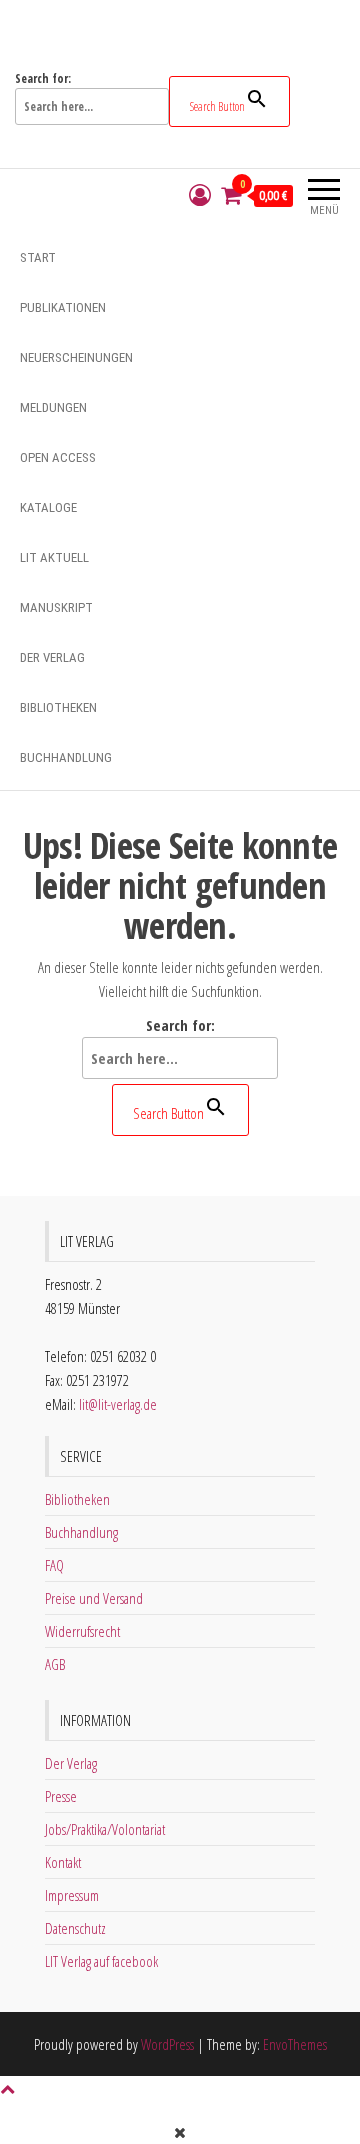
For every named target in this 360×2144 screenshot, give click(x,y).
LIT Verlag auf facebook (101, 1961)
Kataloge (48, 507)
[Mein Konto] (200, 195)
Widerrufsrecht (82, 1631)
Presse (61, 1796)
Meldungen (53, 407)
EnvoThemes (295, 2044)
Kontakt (63, 1862)
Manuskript (56, 607)
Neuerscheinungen (76, 357)
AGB (55, 1664)
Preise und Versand (94, 1598)
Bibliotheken (58, 707)
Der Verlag (52, 657)
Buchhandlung (66, 757)
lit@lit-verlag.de (118, 1404)
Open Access (58, 457)
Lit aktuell (54, 557)
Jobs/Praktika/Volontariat (105, 1829)
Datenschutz (75, 1928)
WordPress (167, 2044)
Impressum (72, 1895)
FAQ (54, 1565)
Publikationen (63, 307)
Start (38, 257)
